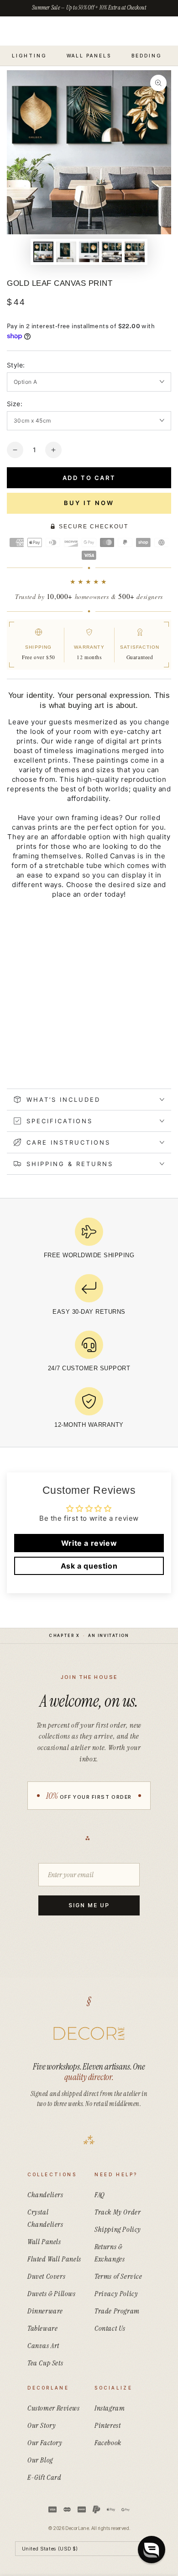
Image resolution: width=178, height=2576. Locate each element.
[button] (152, 2550)
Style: (16, 365)
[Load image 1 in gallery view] (43, 252)
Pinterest (107, 2425)
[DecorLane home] (89, 2034)
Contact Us (110, 2328)
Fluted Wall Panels (54, 2259)
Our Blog (40, 2460)
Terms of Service (118, 2276)
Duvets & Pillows (52, 2294)
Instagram (110, 2408)
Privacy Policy (116, 2294)
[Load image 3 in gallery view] (89, 252)
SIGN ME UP (89, 1905)
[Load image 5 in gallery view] (135, 252)
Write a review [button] (89, 1543)
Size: (15, 404)
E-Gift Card (44, 2477)
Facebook (108, 2443)
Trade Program (117, 2311)
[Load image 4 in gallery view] (112, 252)
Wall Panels (44, 2242)
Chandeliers (45, 2195)
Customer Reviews (54, 2408)
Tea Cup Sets (45, 2363)
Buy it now (89, 503)
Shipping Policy (118, 2229)
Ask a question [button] (89, 1566)
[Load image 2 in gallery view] (66, 252)
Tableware (42, 2328)
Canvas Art (43, 2346)
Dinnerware (45, 2311)
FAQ (100, 2195)
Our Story (42, 2425)
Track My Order (118, 2212)
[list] (89, 1326)
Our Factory (45, 2443)
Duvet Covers (46, 2276)
